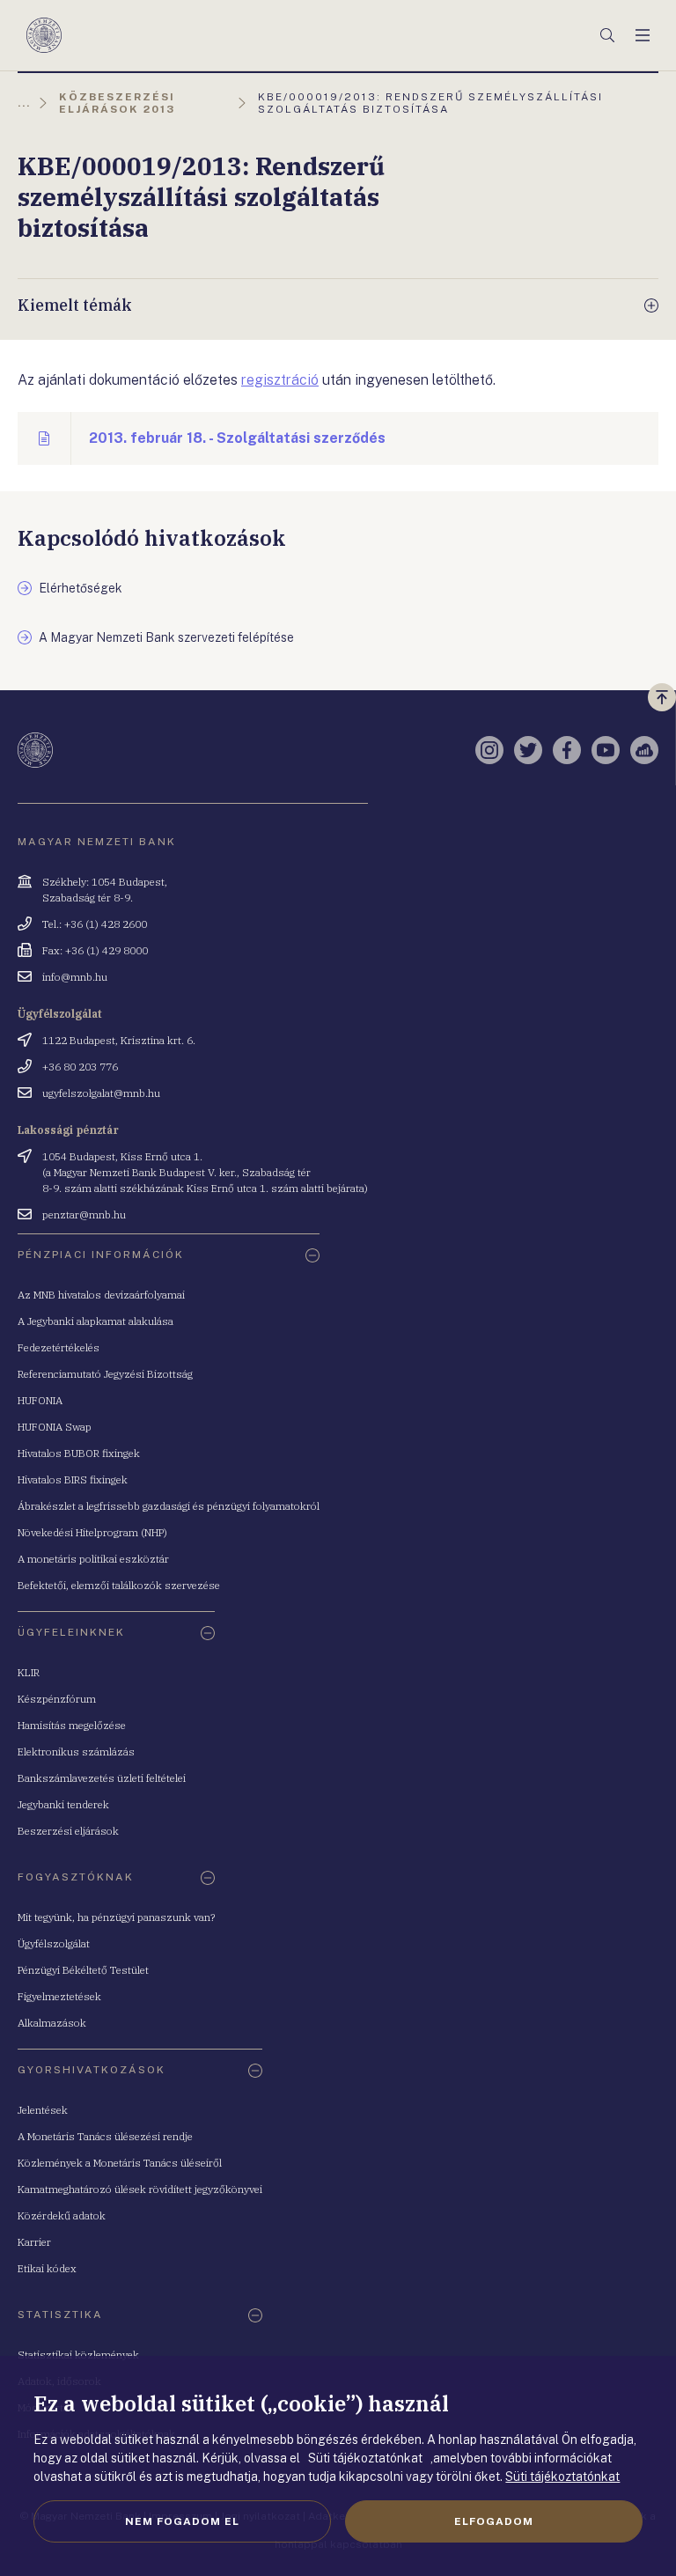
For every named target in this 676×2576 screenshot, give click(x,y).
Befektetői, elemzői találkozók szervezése (119, 1585)
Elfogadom (494, 2521)
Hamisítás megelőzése (72, 1725)
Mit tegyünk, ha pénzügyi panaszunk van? (116, 1917)
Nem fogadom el (182, 2521)
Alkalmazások (52, 2023)
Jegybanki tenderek (63, 1804)
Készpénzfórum (57, 1699)
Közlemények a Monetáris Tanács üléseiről (120, 2163)
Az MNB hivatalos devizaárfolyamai (101, 1295)
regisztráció (280, 380)
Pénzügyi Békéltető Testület (83, 1970)
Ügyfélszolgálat (54, 1943)
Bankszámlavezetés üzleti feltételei (102, 1778)
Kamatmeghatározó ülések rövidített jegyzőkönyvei (140, 2189)
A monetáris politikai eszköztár (93, 1559)
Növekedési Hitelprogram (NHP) (92, 1532)
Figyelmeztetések (59, 1996)
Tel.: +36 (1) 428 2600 (95, 924)
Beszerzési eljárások (68, 1831)
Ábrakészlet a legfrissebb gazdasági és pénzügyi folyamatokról (169, 1506)
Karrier (34, 2242)
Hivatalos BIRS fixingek (73, 1479)
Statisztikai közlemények (78, 2355)
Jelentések (43, 2110)
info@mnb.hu (75, 977)
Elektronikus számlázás (76, 1752)
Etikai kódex (47, 2268)
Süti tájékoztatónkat (562, 2477)
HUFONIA (40, 1400)
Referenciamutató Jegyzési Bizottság (105, 1374)
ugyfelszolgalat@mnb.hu (101, 1093)
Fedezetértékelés (59, 1347)
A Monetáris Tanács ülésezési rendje (105, 2136)
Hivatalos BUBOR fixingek (79, 1453)
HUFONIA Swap (55, 1427)
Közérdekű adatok (62, 2215)
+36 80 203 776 (80, 1067)
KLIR (29, 1672)
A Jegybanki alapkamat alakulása (96, 1321)
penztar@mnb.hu (84, 1214)
